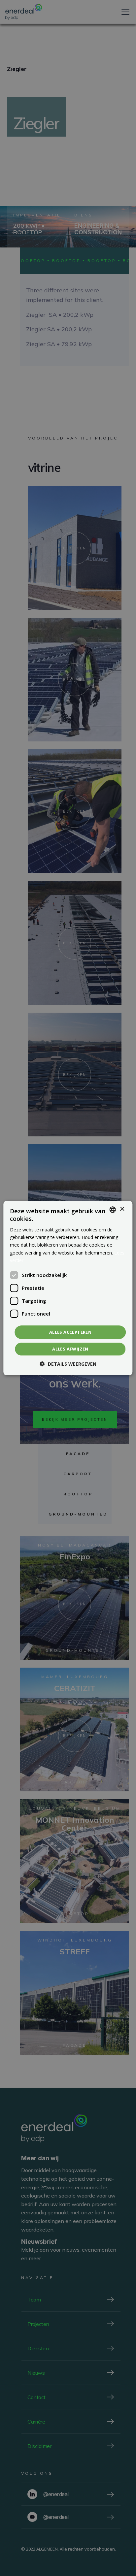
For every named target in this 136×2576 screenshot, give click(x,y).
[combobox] (113, 1210)
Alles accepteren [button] (70, 1332)
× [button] (122, 1209)
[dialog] (68, 1288)
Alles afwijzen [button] (70, 1349)
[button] (68, 1364)
